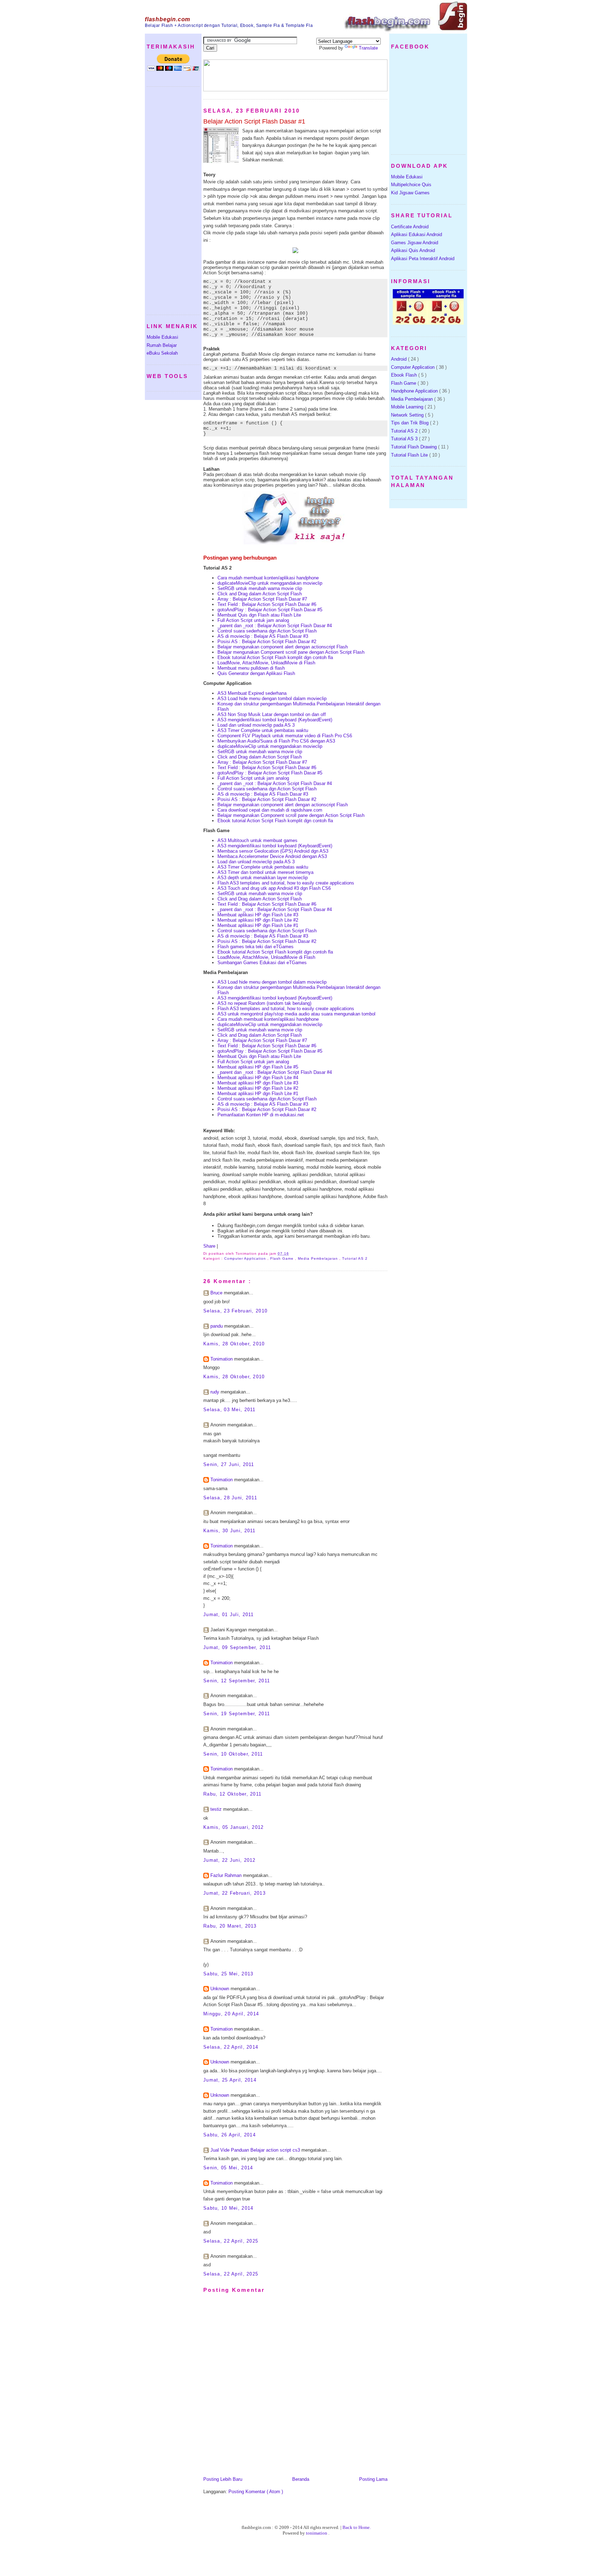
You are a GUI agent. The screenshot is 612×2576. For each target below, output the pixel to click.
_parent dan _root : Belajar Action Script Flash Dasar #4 (275, 626)
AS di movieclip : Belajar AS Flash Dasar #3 (263, 636)
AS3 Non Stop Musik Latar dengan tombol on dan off (272, 714)
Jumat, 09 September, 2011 (237, 1647)
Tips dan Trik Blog (410, 423)
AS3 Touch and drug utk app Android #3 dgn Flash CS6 (274, 888)
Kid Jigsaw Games (410, 193)
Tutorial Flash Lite (410, 455)
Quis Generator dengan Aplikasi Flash (256, 673)
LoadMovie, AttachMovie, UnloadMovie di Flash (266, 663)
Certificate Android (410, 227)
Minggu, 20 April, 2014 (231, 2014)
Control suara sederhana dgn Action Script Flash (267, 631)
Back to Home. (357, 2527)
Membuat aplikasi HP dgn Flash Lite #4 (258, 1078)
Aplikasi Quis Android (413, 250)
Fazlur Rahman (227, 1875)
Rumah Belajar (162, 345)
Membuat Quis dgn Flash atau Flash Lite (259, 615)
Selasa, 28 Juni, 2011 (230, 1498)
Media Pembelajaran (319, 1258)
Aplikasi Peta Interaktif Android (423, 259)
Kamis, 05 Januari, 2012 (234, 1827)
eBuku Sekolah (162, 353)
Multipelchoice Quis (411, 185)
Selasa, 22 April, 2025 (231, 2241)
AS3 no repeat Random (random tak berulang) (264, 1003)
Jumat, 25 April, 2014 (230, 2080)
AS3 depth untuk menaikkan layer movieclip (263, 878)
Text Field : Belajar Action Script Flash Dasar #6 (267, 604)
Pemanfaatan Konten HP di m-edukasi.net (261, 1115)
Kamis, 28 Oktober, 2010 (234, 1344)
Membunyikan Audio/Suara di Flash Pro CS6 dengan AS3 (276, 741)
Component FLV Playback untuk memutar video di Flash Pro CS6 (285, 736)
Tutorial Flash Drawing (415, 447)
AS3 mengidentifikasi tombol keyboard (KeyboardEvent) (275, 720)
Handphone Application (415, 391)
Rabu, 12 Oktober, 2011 (232, 1794)
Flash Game (283, 1258)
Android (399, 359)
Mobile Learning (408, 407)
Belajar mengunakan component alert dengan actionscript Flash (283, 647)
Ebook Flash (405, 375)
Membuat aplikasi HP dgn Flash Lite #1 (258, 925)
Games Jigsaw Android (415, 243)
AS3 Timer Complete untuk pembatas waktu (263, 730)
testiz (217, 1809)
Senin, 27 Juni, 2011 (229, 1464)
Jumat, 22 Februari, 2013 (234, 1893)
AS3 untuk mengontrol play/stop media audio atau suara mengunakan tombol (296, 1014)
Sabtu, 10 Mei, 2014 (228, 2208)
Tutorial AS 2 (355, 1258)
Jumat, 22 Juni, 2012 (229, 1860)
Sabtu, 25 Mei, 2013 (228, 1974)
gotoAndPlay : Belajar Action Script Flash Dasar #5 (270, 610)
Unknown (220, 1989)
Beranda (301, 2479)
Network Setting (408, 415)
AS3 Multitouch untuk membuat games (257, 840)
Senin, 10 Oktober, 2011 (233, 1754)
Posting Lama (373, 2479)
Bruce (217, 1293)
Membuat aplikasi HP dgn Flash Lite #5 (258, 1067)
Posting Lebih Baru (223, 2479)
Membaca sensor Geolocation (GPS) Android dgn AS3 (273, 851)
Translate (368, 48)
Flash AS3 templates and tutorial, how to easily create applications (286, 883)
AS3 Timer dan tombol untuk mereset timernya (265, 872)
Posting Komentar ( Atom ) (256, 2492)
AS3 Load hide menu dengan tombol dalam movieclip (272, 699)
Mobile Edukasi (162, 337)
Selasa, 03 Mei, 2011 (229, 1410)
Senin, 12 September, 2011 (237, 1681)
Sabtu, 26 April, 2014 (229, 2135)
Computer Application (246, 1258)
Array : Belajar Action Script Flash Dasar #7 (262, 599)
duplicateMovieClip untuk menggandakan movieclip (270, 583)
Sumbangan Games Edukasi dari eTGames (262, 963)
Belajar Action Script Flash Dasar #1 (254, 121)
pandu (217, 1326)
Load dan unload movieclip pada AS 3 (256, 725)
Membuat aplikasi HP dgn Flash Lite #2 (258, 920)
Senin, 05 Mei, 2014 (228, 2168)
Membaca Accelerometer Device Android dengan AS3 (272, 856)
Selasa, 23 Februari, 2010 (235, 1311)
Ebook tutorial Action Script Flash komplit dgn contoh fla (275, 657)
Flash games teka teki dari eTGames (256, 947)
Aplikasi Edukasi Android (416, 234)
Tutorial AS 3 (405, 439)
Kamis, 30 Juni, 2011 (229, 1531)
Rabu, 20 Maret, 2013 (230, 1926)
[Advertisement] (168, 200)
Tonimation (222, 1359)
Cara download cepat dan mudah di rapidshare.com (270, 810)
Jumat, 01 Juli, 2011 (229, 1615)
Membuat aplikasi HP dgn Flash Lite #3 (258, 915)
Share (210, 1246)
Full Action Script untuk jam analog (253, 620)
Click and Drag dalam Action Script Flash (260, 594)
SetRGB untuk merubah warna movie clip (260, 588)
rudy (216, 1392)
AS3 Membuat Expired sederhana (252, 693)
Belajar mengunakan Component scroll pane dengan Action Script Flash (291, 652)
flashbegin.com (168, 19)
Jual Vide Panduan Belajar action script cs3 (256, 2150)
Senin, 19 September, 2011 (237, 1714)
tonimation (317, 2533)
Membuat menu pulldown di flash (251, 668)
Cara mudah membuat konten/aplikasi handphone (268, 578)
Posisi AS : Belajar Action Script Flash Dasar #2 (267, 642)
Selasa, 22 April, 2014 (231, 2047)
